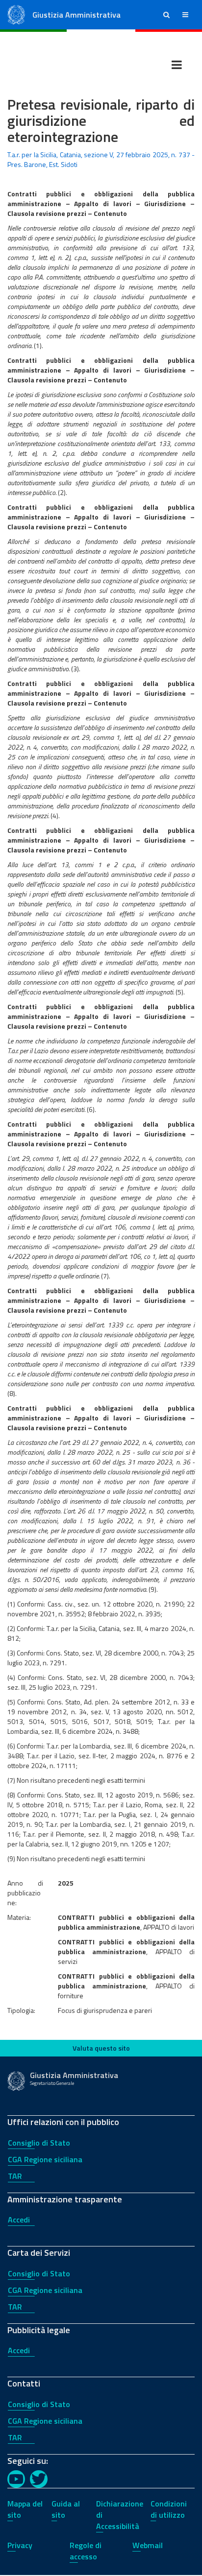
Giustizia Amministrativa (76, 15)
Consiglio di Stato (39, 2143)
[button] (166, 15)
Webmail (148, 2545)
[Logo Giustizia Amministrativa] (16, 14)
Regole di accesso (86, 2551)
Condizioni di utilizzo (169, 2509)
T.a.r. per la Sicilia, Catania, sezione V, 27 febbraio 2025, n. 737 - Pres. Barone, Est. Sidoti (101, 159)
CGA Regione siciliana (45, 2159)
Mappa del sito (25, 2509)
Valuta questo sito (101, 2048)
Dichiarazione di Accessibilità (120, 2515)
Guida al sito (66, 2509)
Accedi (19, 2220)
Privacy (20, 2545)
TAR (15, 2176)
